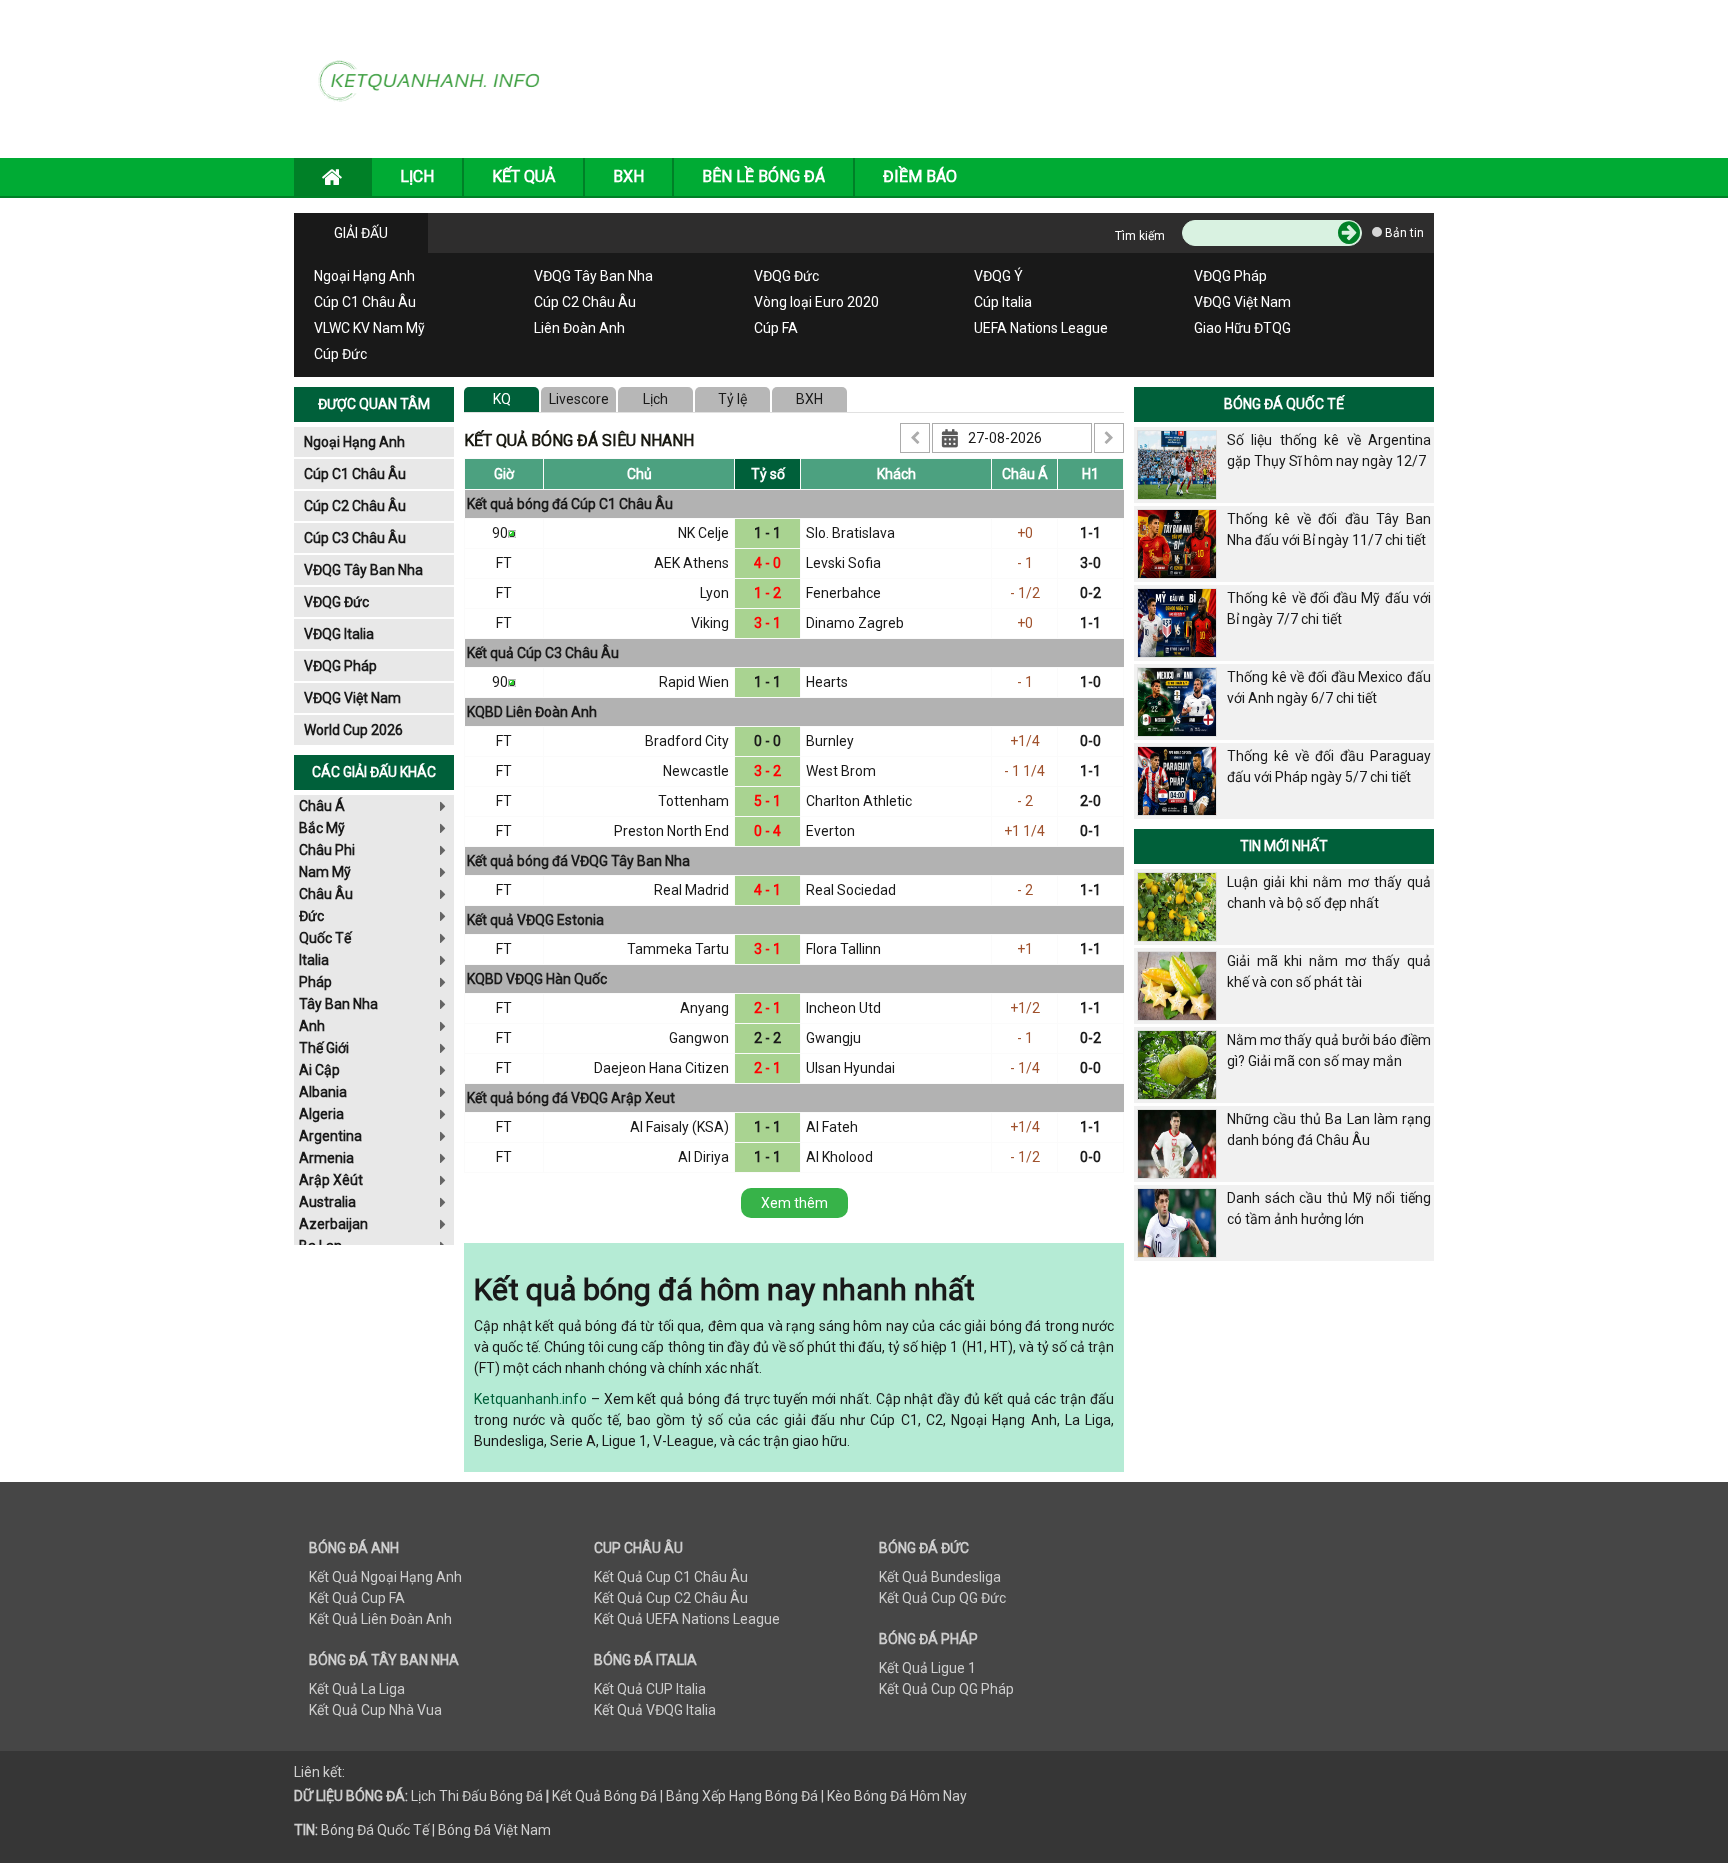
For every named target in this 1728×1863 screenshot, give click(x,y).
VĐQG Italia (339, 634)
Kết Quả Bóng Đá (604, 1796)
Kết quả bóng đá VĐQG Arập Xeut (571, 1098)
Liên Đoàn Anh (579, 328)
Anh (312, 1026)
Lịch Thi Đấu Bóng (467, 1796)
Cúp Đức (340, 354)
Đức (311, 916)
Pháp (315, 982)
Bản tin (1403, 233)
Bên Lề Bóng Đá (763, 176)
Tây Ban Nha (338, 1004)
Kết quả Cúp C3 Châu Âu (543, 653)
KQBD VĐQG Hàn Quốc (537, 979)
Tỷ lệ (732, 399)
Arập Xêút (331, 1180)
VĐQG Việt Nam (1242, 302)
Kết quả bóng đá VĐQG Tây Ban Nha (578, 861)
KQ (502, 399)
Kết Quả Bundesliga (940, 1577)
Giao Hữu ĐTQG (1242, 328)
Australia (327, 1202)
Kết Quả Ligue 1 (927, 1668)
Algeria (321, 1114)
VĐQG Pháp (1230, 276)
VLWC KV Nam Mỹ (369, 328)
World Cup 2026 (353, 730)
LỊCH (417, 176)
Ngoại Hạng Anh (364, 276)
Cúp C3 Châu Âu (355, 538)
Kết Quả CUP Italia (650, 1689)
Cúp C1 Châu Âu (365, 302)
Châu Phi (327, 850)
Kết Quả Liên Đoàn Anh (380, 1619)
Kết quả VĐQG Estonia (535, 920)
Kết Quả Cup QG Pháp (946, 1689)
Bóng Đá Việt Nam (494, 1830)
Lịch (655, 399)
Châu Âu (326, 894)
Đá (533, 1796)
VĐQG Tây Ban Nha (593, 276)
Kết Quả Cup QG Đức (942, 1598)
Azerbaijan (333, 1224)
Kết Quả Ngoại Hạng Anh (385, 1577)
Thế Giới (324, 1048)
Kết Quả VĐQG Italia (655, 1710)
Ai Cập (319, 1070)
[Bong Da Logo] (436, 78)
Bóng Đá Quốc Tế (1284, 404)
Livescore (579, 399)
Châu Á (322, 806)
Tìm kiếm (1140, 236)
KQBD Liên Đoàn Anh (532, 712)
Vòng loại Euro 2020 (816, 302)
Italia (314, 960)
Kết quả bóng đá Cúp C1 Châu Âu (570, 504)
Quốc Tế (325, 938)
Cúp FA (776, 328)
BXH (628, 176)
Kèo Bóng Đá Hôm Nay (897, 1796)
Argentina (330, 1136)
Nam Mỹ (325, 872)
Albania (323, 1092)
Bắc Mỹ (322, 828)
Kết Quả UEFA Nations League (687, 1619)
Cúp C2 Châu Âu (585, 302)
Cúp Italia (1003, 302)
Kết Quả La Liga (357, 1689)
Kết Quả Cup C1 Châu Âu (671, 1577)
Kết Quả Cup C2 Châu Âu (671, 1598)
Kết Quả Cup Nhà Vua (375, 1710)
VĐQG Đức (786, 276)
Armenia (326, 1158)
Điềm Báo (920, 176)
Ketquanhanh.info (530, 1399)
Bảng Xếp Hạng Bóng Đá (742, 1796)
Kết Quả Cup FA (357, 1598)
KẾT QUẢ (523, 176)
